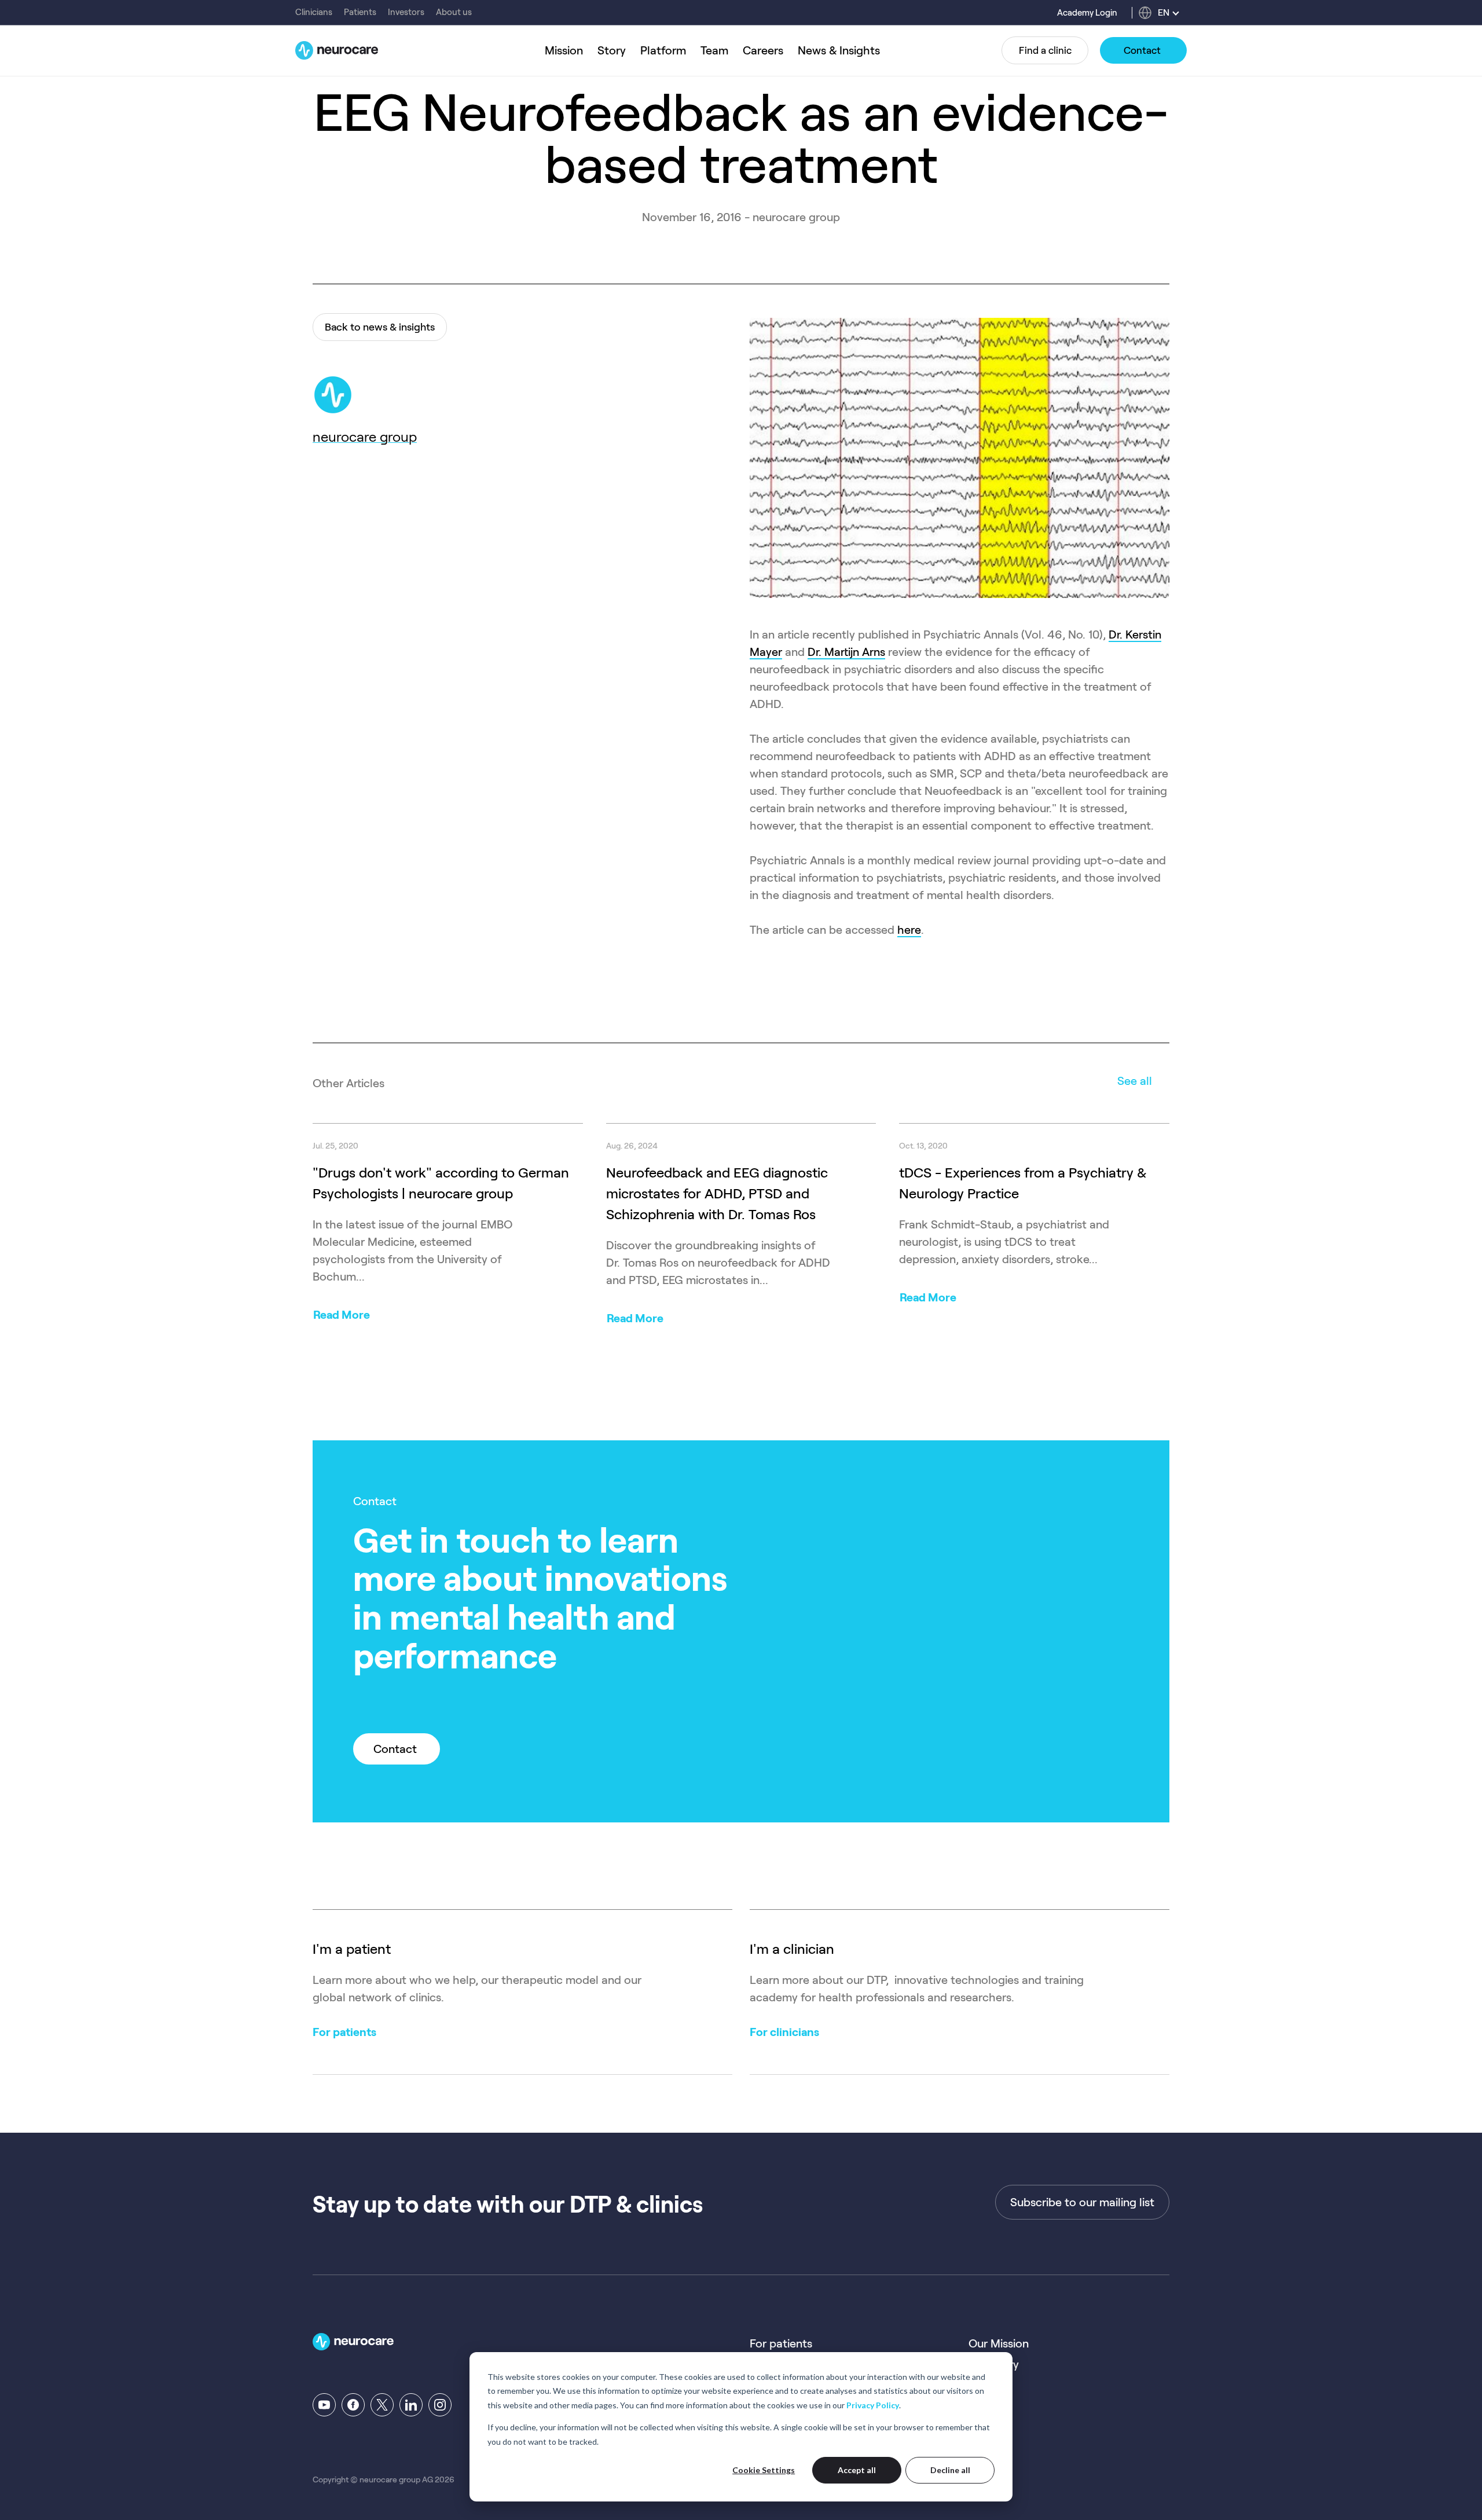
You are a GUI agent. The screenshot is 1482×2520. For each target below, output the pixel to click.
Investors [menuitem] (406, 12)
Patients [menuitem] (360, 12)
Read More (342, 1315)
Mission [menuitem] (564, 50)
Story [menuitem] (612, 50)
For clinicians (784, 2032)
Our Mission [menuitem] (999, 2343)
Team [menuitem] (714, 50)
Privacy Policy (873, 2405)
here (909, 930)
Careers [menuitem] (763, 50)
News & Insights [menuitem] (839, 50)
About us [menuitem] (454, 12)
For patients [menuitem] (781, 2343)
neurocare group (365, 437)
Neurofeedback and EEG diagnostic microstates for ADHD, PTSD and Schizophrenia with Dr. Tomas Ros (717, 1193)
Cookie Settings (764, 2470)
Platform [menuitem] (663, 50)
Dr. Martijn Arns (846, 652)
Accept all (857, 2470)
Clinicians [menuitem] (314, 12)
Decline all (950, 2470)
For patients (344, 2032)
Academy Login (1087, 13)
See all (1135, 1081)
